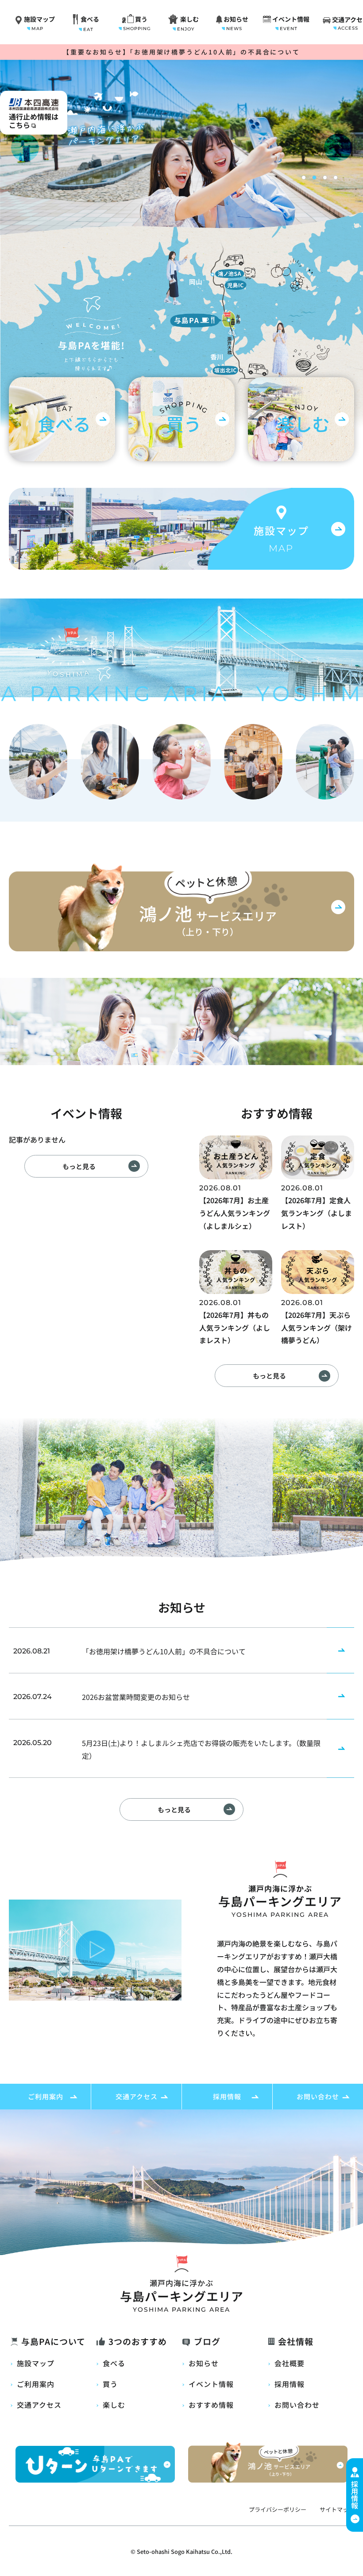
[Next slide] (338, 148)
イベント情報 (211, 2384)
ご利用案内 (46, 2096)
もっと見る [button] (79, 1166)
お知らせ (204, 2363)
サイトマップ (337, 2509)
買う (110, 2384)
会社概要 (290, 2363)
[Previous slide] (25, 148)
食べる (114, 2363)
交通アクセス (137, 2096)
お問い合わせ (318, 2096)
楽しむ (114, 2405)
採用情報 (227, 2096)
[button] (304, 178)
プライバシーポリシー (278, 2509)
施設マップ (36, 2363)
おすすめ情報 (211, 2405)
